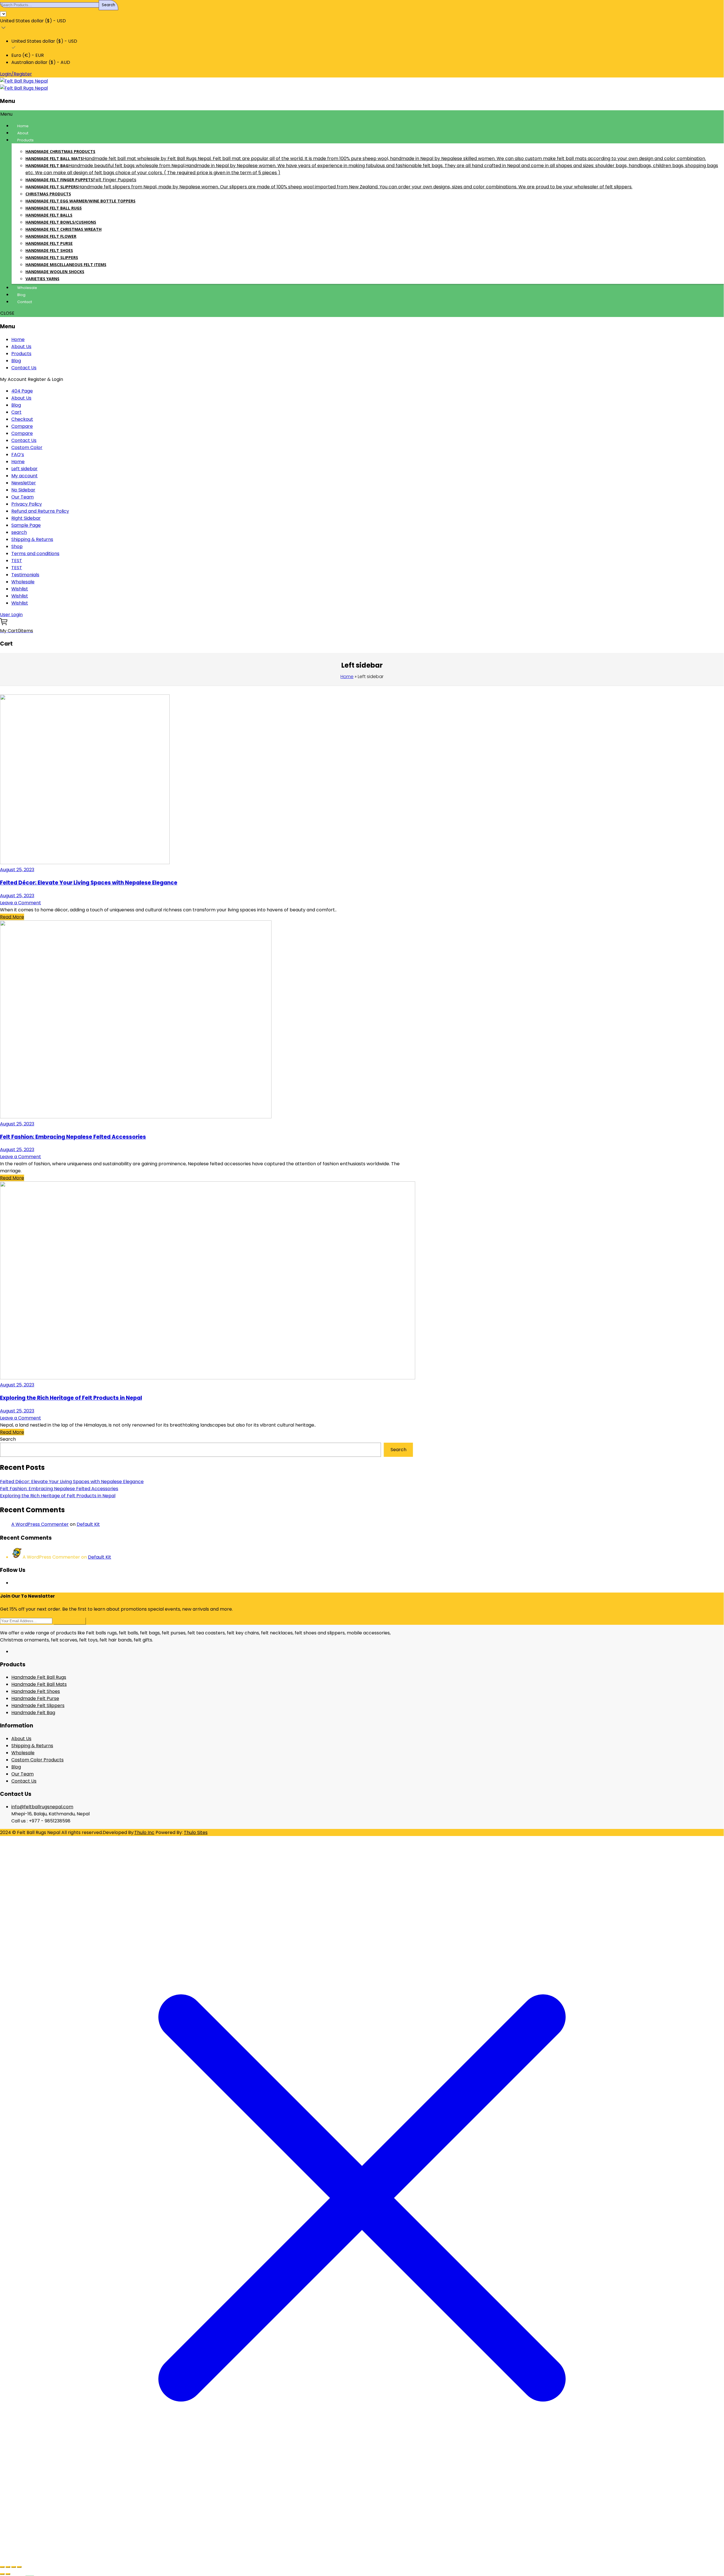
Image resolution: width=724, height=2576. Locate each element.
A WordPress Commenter (40, 1524)
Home (18, 339)
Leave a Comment (21, 903)
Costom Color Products (37, 1760)
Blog (16, 361)
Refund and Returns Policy (40, 511)
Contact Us (24, 368)
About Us (21, 347)
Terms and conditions (35, 554)
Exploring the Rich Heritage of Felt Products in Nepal (71, 1398)
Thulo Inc (144, 1832)
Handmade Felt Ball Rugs (39, 1677)
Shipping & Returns (32, 539)
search (19, 532)
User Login (11, 615)
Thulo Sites (196, 1832)
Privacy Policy (27, 504)
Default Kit (88, 1524)
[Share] (14, 2567)
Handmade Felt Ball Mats (39, 1684)
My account (24, 476)
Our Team (22, 497)
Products (21, 354)
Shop (17, 546)
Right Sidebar (26, 518)
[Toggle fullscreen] (8, 2567)
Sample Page (26, 525)
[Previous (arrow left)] (2, 2574)
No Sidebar (23, 490)
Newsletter (24, 483)
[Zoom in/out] (2, 2567)
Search (8, 1439)
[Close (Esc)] (19, 2567)
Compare (22, 426)
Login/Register (16, 74)
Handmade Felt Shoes (36, 1691)
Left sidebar (24, 469)
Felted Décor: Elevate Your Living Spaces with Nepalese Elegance (89, 883)
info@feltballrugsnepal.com (42, 1807)
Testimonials (25, 575)
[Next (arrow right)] (8, 2574)
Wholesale (23, 582)
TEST (17, 561)
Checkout (22, 419)
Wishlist (20, 589)
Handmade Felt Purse (35, 1698)
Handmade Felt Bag (33, 1713)
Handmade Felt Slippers (38, 1706)
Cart (16, 412)
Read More (12, 917)
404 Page (22, 391)
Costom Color (27, 447)
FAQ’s (18, 455)
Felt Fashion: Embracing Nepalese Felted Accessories (73, 1137)
